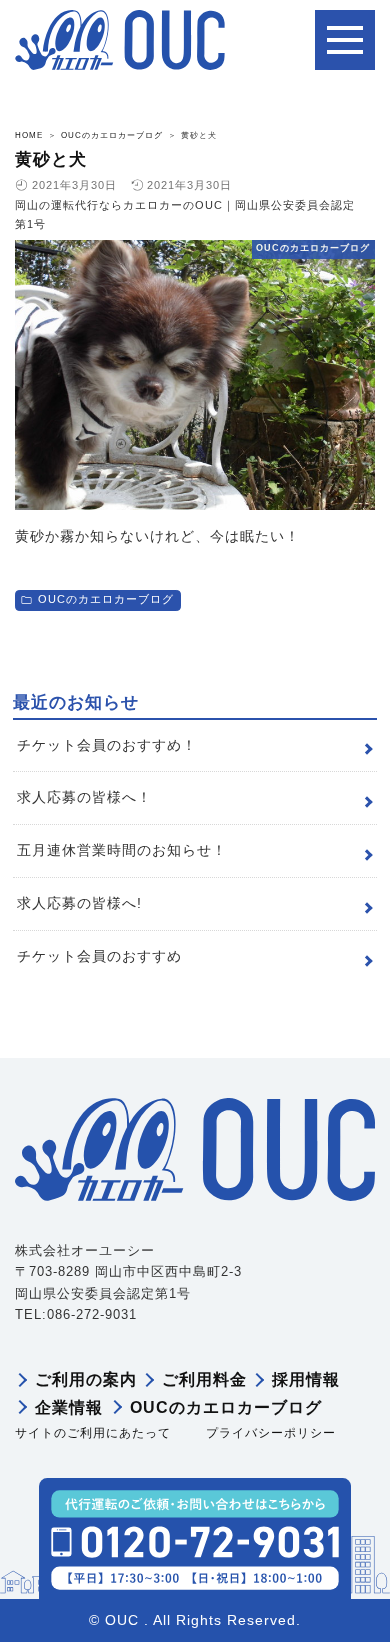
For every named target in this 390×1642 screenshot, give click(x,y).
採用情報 (306, 1379)
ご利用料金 (204, 1379)
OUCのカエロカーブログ (106, 599)
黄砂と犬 (51, 159)
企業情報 (69, 1407)
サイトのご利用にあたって (93, 1433)
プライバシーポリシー (271, 1433)
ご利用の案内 (86, 1379)
